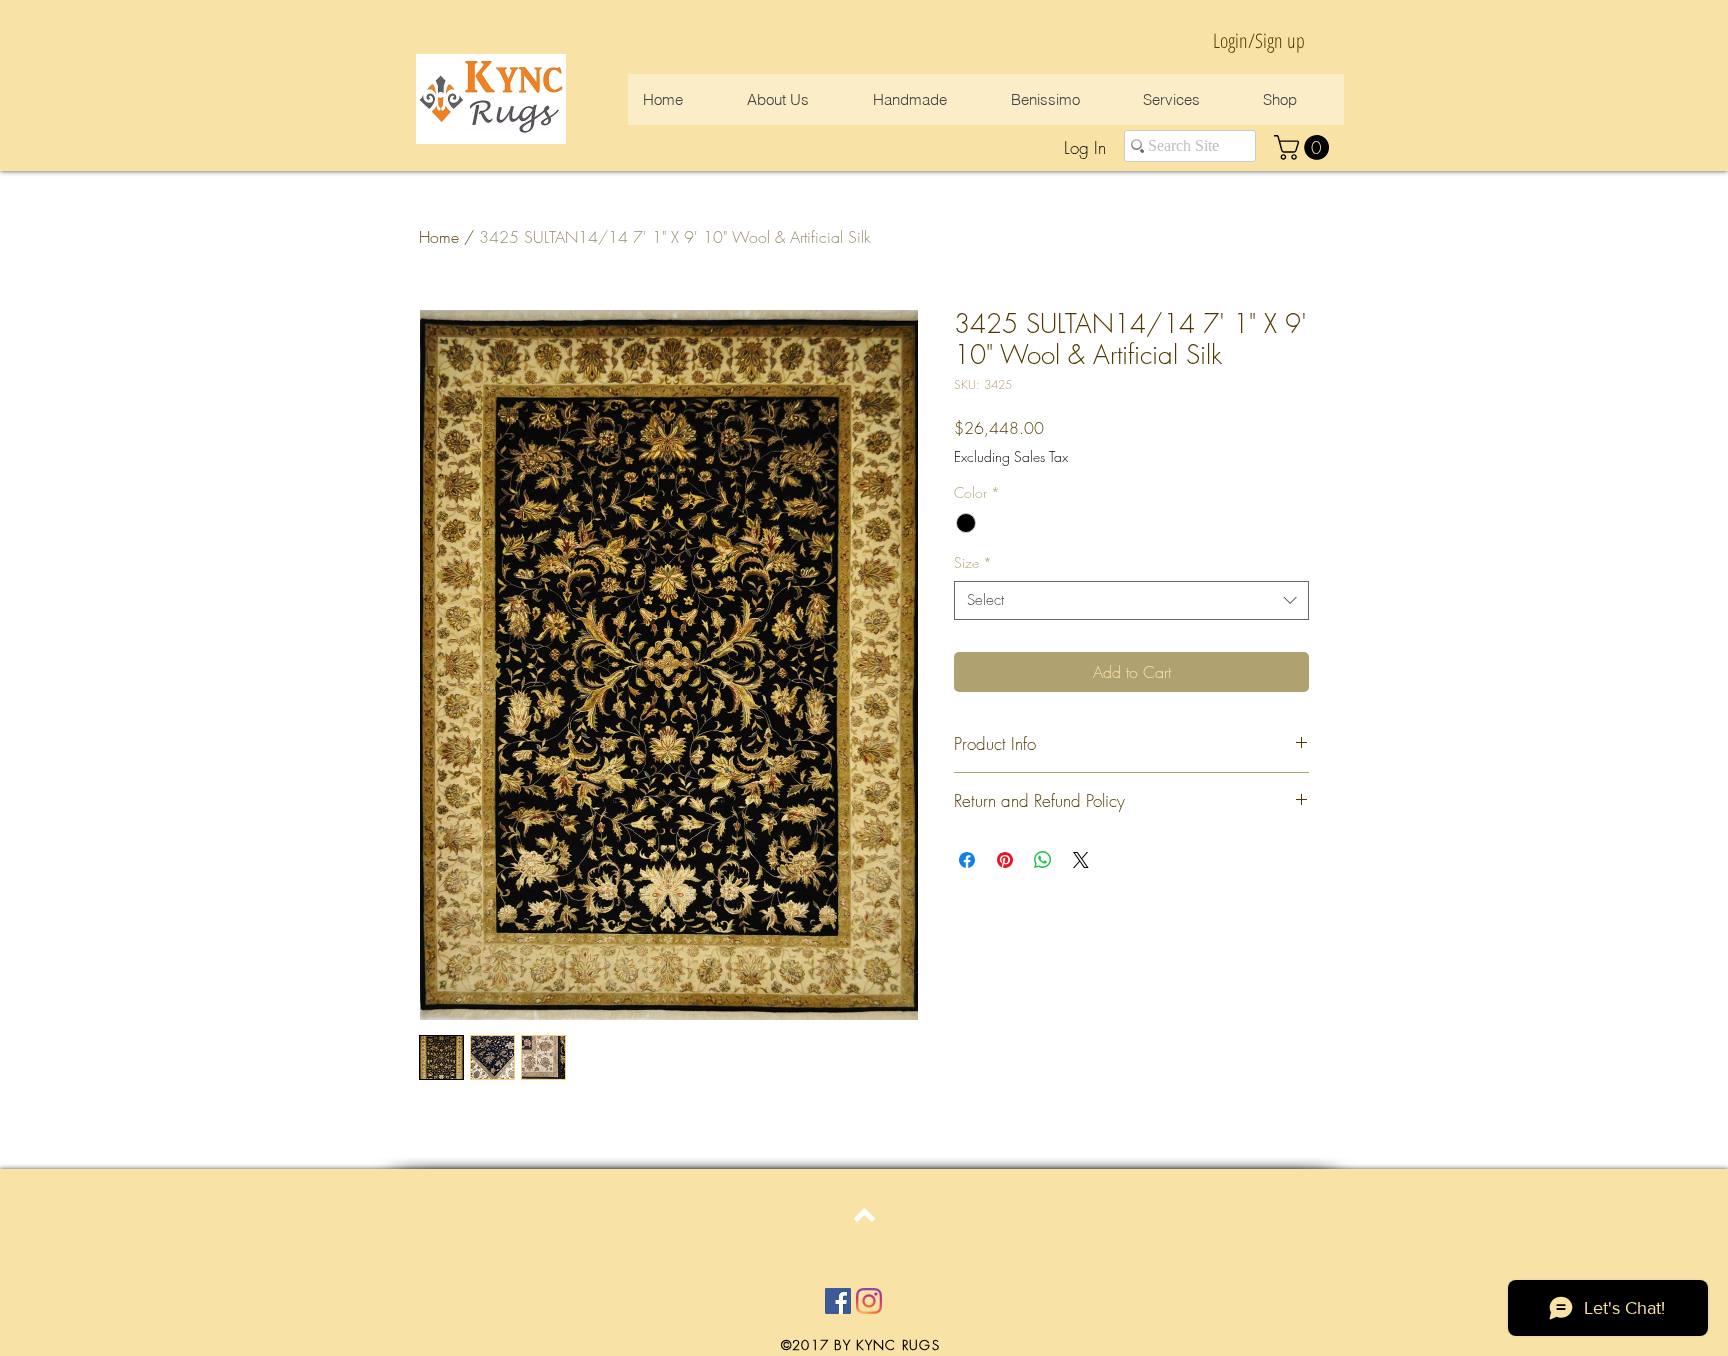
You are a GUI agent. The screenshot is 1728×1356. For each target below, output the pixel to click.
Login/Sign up (1259, 40)
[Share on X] (1081, 860)
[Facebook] (838, 1301)
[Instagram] (869, 1301)
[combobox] (1131, 600)
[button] (1304, 147)
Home (439, 237)
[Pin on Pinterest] (1005, 860)
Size (973, 562)
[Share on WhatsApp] (1043, 860)
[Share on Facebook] (967, 860)
